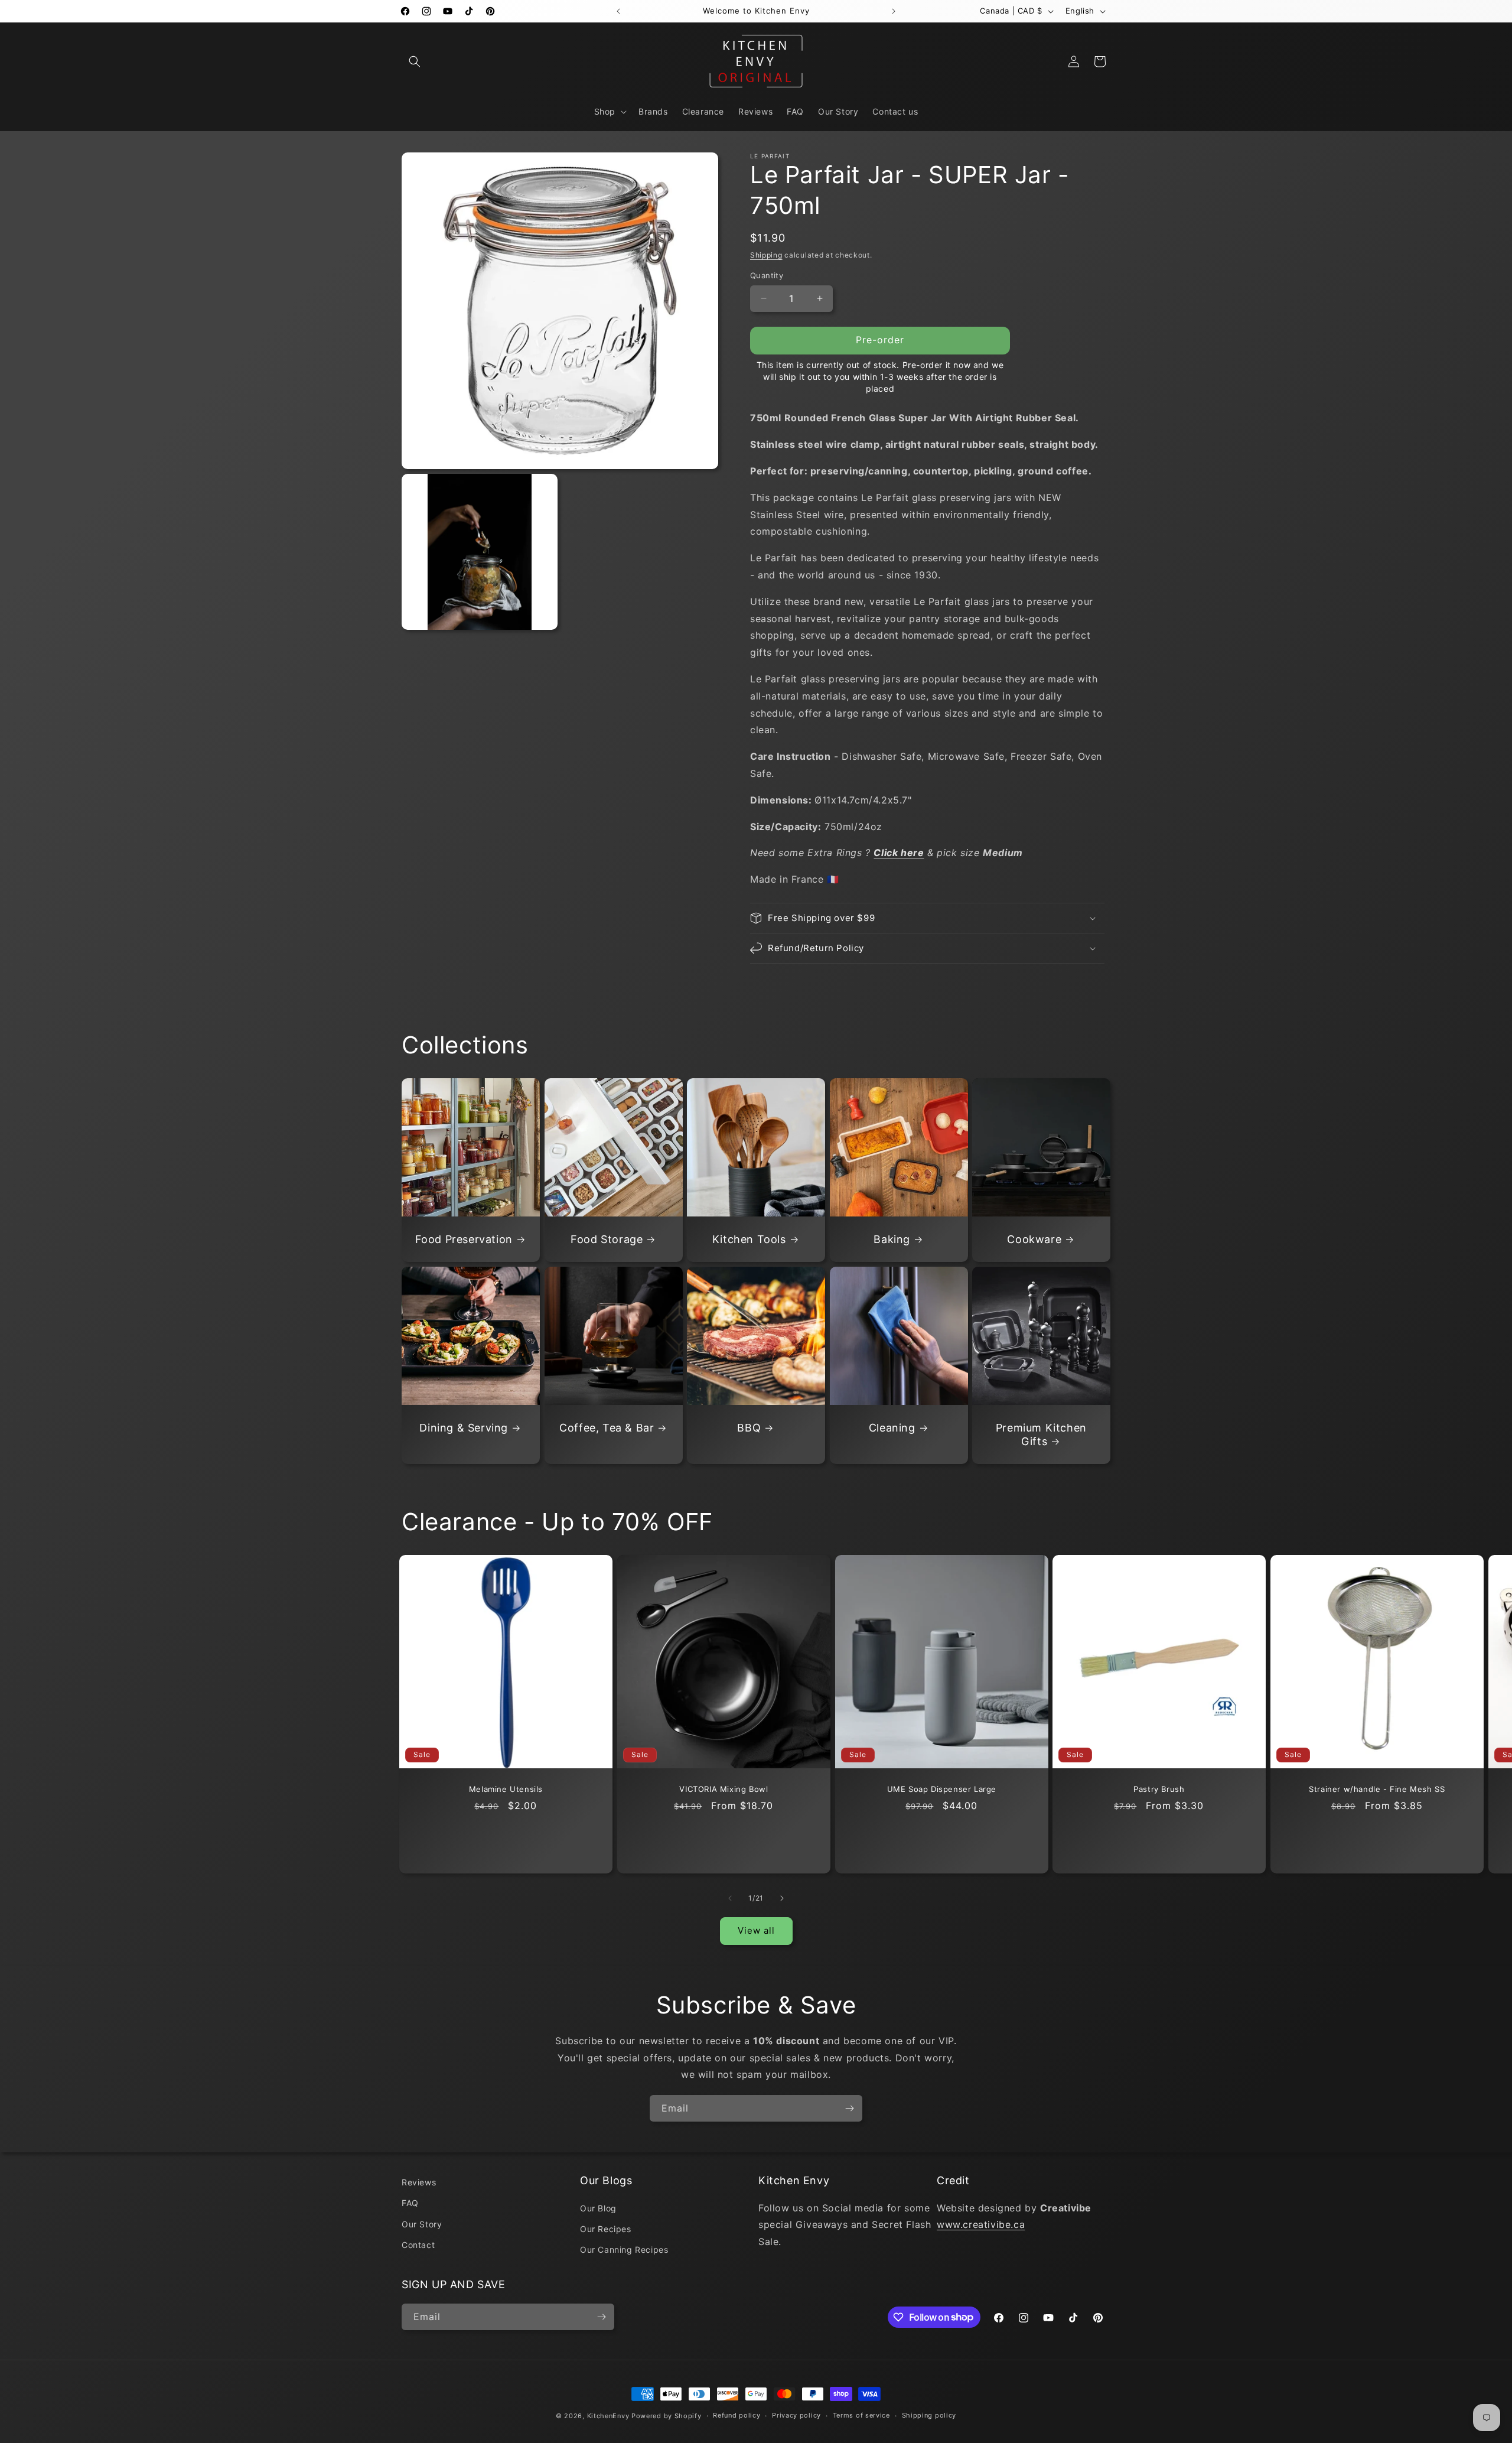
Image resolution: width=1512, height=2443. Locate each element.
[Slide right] (782, 1898)
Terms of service (861, 2415)
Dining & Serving (464, 1428)
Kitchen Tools (749, 1239)
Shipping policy (929, 2415)
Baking (892, 1239)
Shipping (766, 255)
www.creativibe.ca (981, 2224)
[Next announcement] (894, 11)
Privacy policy (796, 2415)
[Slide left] (730, 1898)
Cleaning (892, 1428)
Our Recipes (606, 2229)
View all (756, 1930)
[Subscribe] (849, 2108)
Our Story (422, 2224)
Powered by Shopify (667, 2416)
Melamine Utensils (506, 1789)
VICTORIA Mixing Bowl (724, 1789)
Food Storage (607, 1239)
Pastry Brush (1159, 1789)
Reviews (419, 2182)
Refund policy (737, 2415)
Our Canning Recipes (624, 2250)
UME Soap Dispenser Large (941, 1789)
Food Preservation (464, 1239)
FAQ (410, 2203)
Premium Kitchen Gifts (1041, 1434)
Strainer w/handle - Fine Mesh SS (1377, 1789)
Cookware (1035, 1239)
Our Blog (598, 2208)
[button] (415, 61)
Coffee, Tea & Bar (607, 1428)
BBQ (750, 1428)
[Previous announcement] (618, 11)
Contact (418, 2245)
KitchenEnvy (608, 2416)
